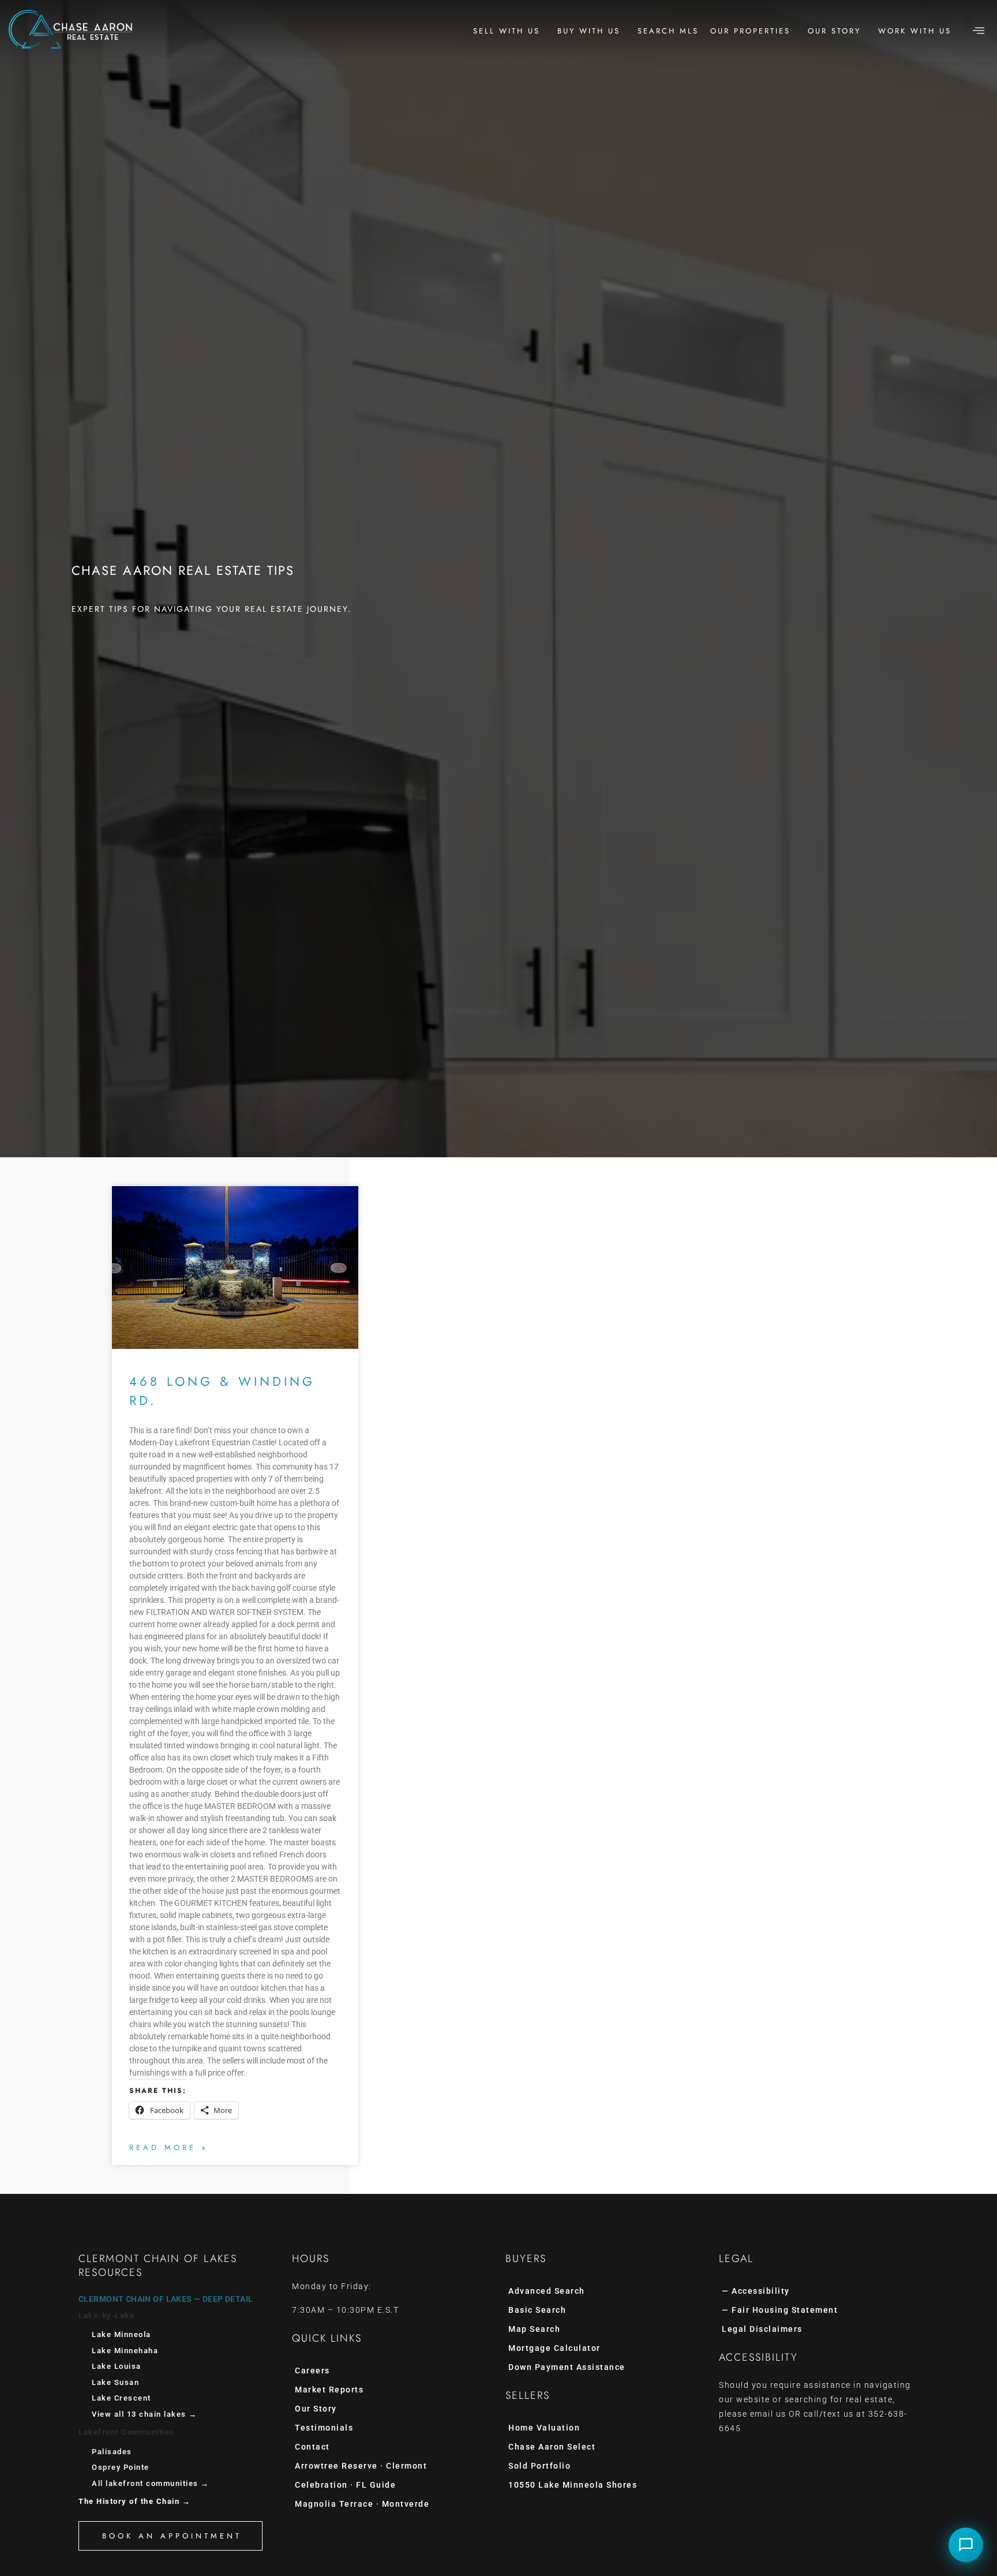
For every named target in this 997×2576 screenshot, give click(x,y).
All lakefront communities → (151, 2483)
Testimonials (324, 2428)
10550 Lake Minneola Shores (573, 2485)
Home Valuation (544, 2428)
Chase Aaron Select (552, 2447)
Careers (312, 2371)
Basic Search (537, 2310)
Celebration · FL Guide (345, 2485)
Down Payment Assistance (567, 2367)
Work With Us (915, 31)
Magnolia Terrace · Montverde (362, 2504)
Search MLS (668, 31)
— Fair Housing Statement (780, 2310)
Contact (312, 2447)
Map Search (534, 2329)
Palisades (112, 2452)
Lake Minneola (121, 2334)
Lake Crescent (121, 2398)
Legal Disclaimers (762, 2329)
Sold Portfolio (539, 2466)
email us (768, 2414)
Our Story (834, 31)
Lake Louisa (117, 2366)
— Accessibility (756, 2291)
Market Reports (329, 2390)
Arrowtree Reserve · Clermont (361, 2466)
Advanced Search (547, 2291)
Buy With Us (589, 31)
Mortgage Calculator (554, 2348)
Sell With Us (507, 31)
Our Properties (750, 31)
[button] (979, 31)
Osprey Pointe (121, 2467)
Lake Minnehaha (125, 2351)
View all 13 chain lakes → (145, 2414)
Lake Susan (115, 2382)
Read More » (169, 2147)
